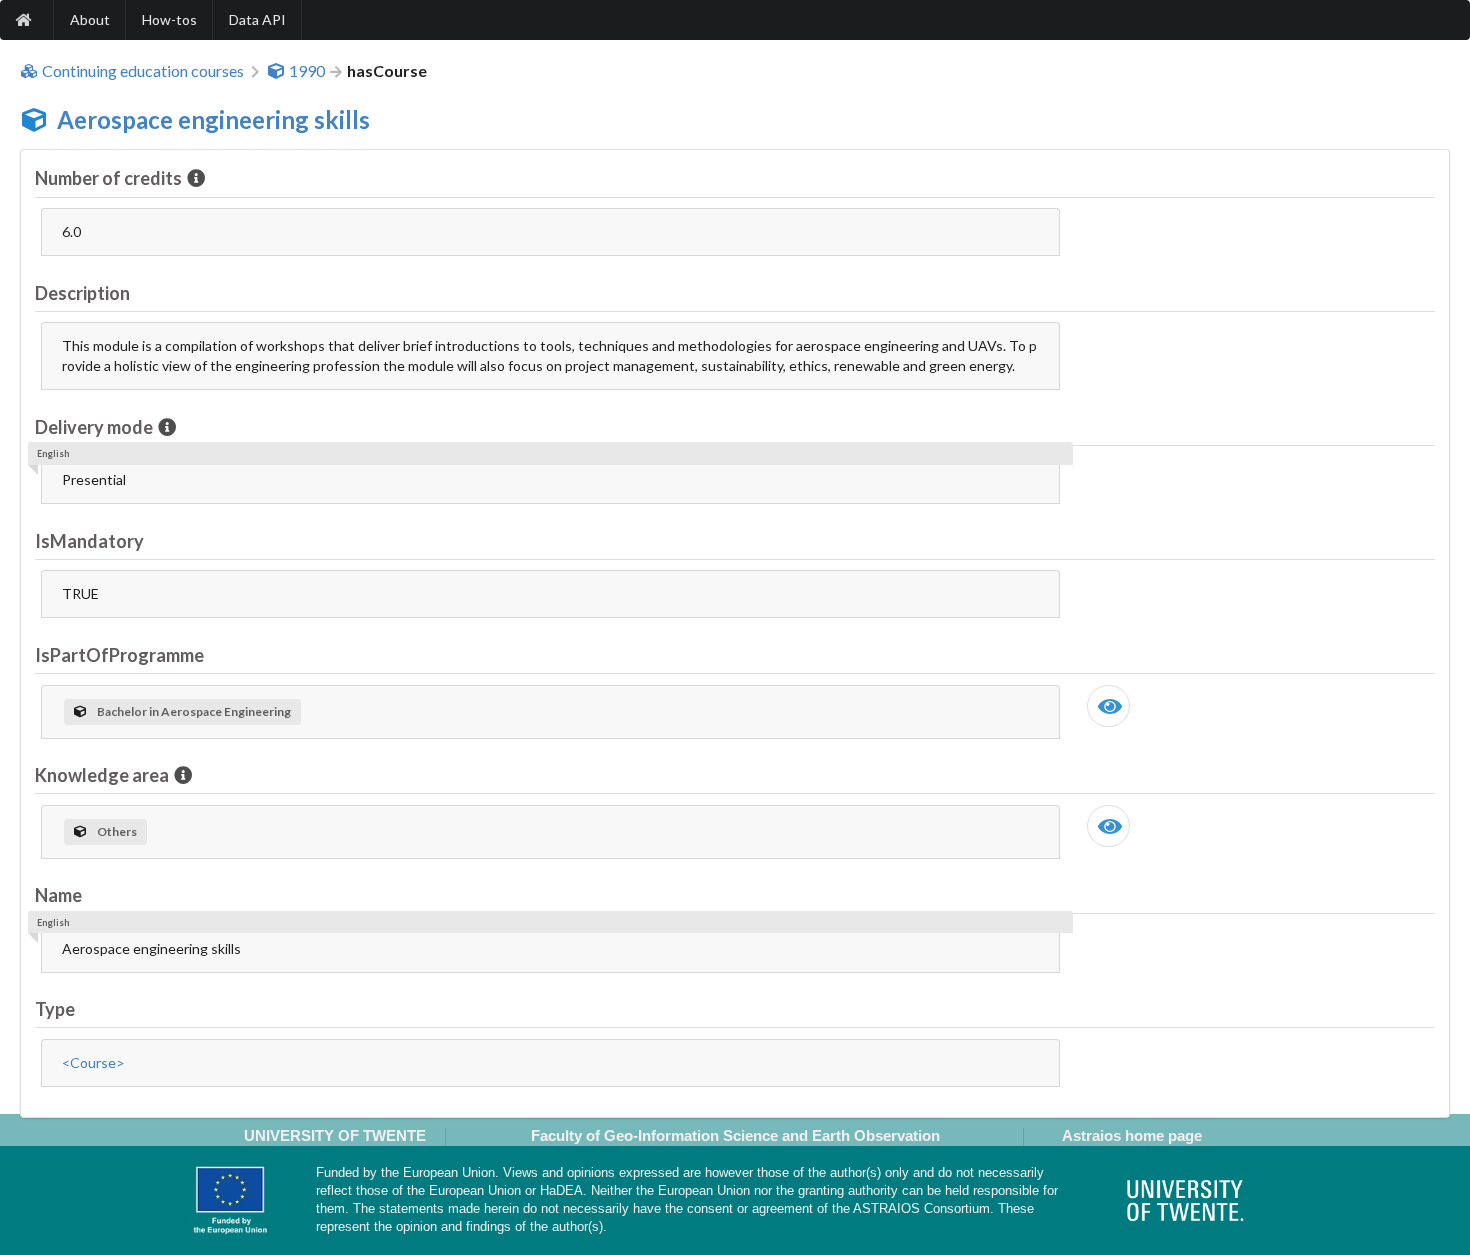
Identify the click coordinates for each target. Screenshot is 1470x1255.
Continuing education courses (143, 71)
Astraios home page (1132, 1135)
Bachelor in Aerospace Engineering (194, 711)
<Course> (93, 1062)
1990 (307, 71)
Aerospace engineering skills (213, 119)
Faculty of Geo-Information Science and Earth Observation (735, 1135)
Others (117, 831)
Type (55, 1009)
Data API (257, 19)
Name (58, 895)
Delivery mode (94, 427)
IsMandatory (89, 541)
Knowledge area (102, 775)
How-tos (169, 19)
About (90, 19)
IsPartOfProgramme (119, 655)
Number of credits (108, 178)
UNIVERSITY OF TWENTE (335, 1135)
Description (82, 293)
